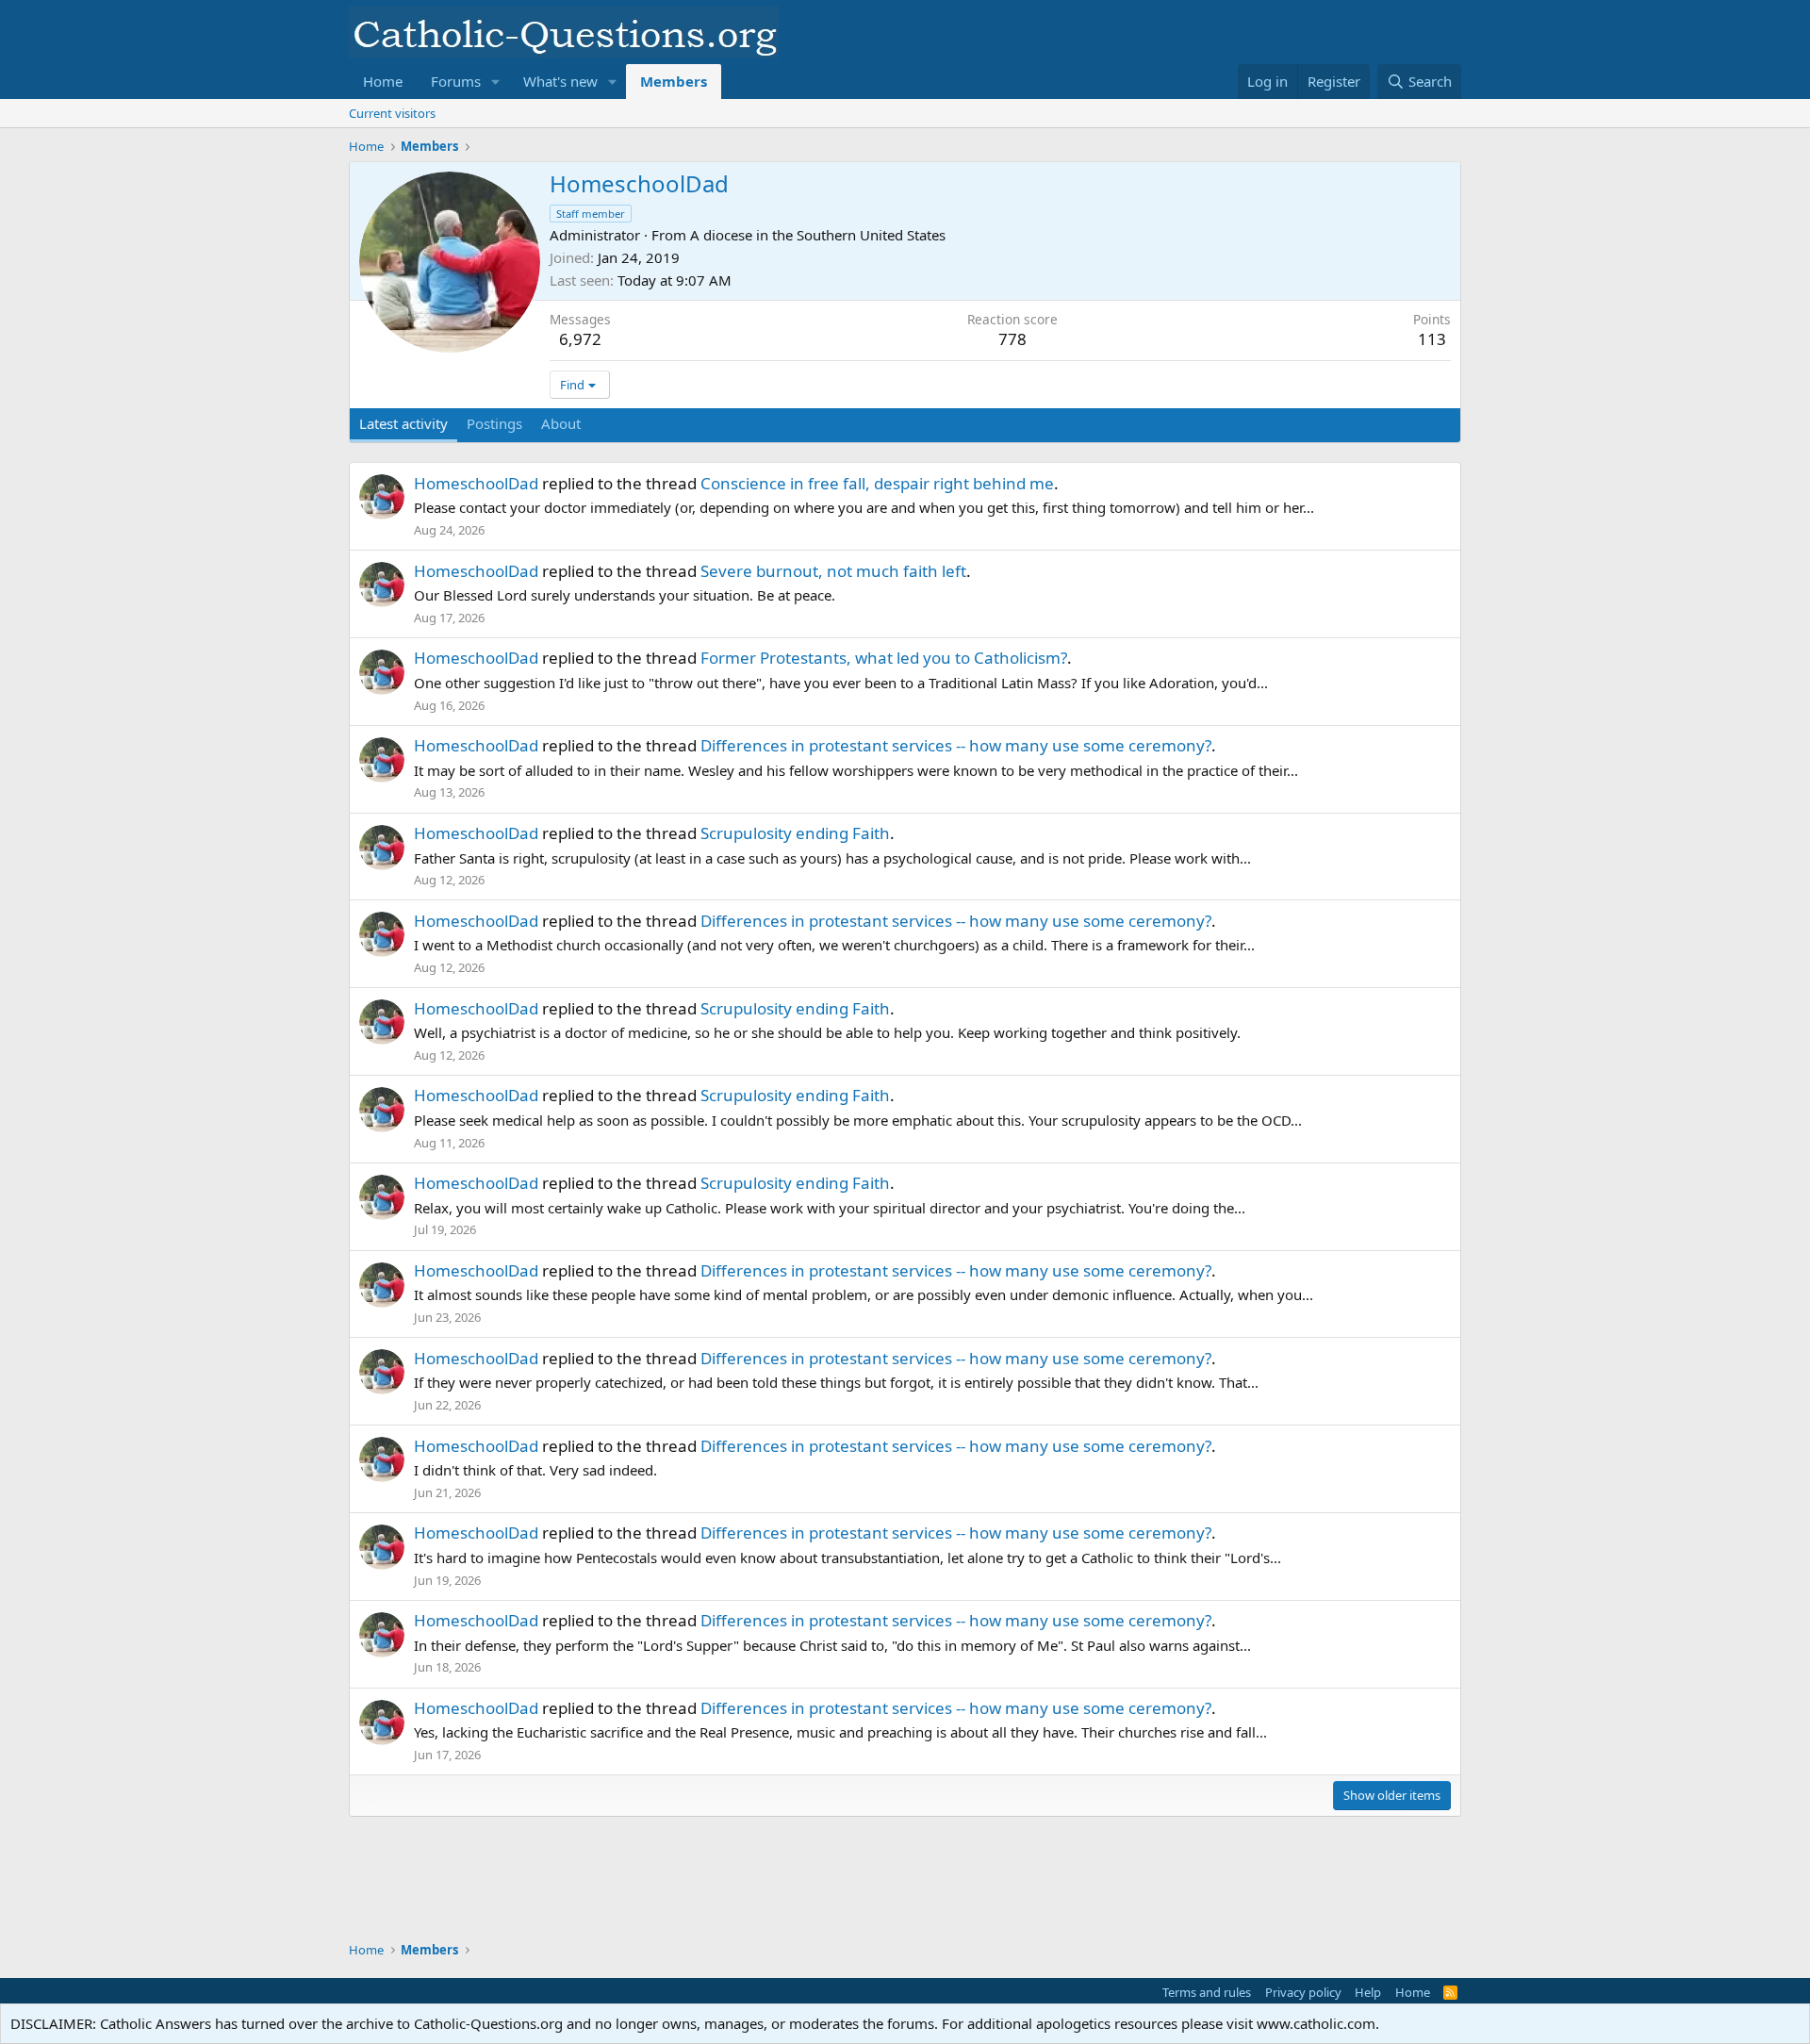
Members (674, 81)
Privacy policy (1303, 1992)
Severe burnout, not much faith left (833, 571)
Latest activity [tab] (403, 423)
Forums (456, 81)
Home (383, 81)
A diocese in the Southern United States (818, 235)
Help (1368, 1992)
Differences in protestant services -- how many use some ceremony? (956, 745)
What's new (560, 81)
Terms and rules (1207, 1992)
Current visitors (392, 113)
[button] (496, 82)
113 (1432, 339)
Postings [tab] (494, 423)
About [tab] (561, 423)
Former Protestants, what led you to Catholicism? (884, 658)
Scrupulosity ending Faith (795, 833)
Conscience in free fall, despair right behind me (877, 483)
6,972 (580, 339)
